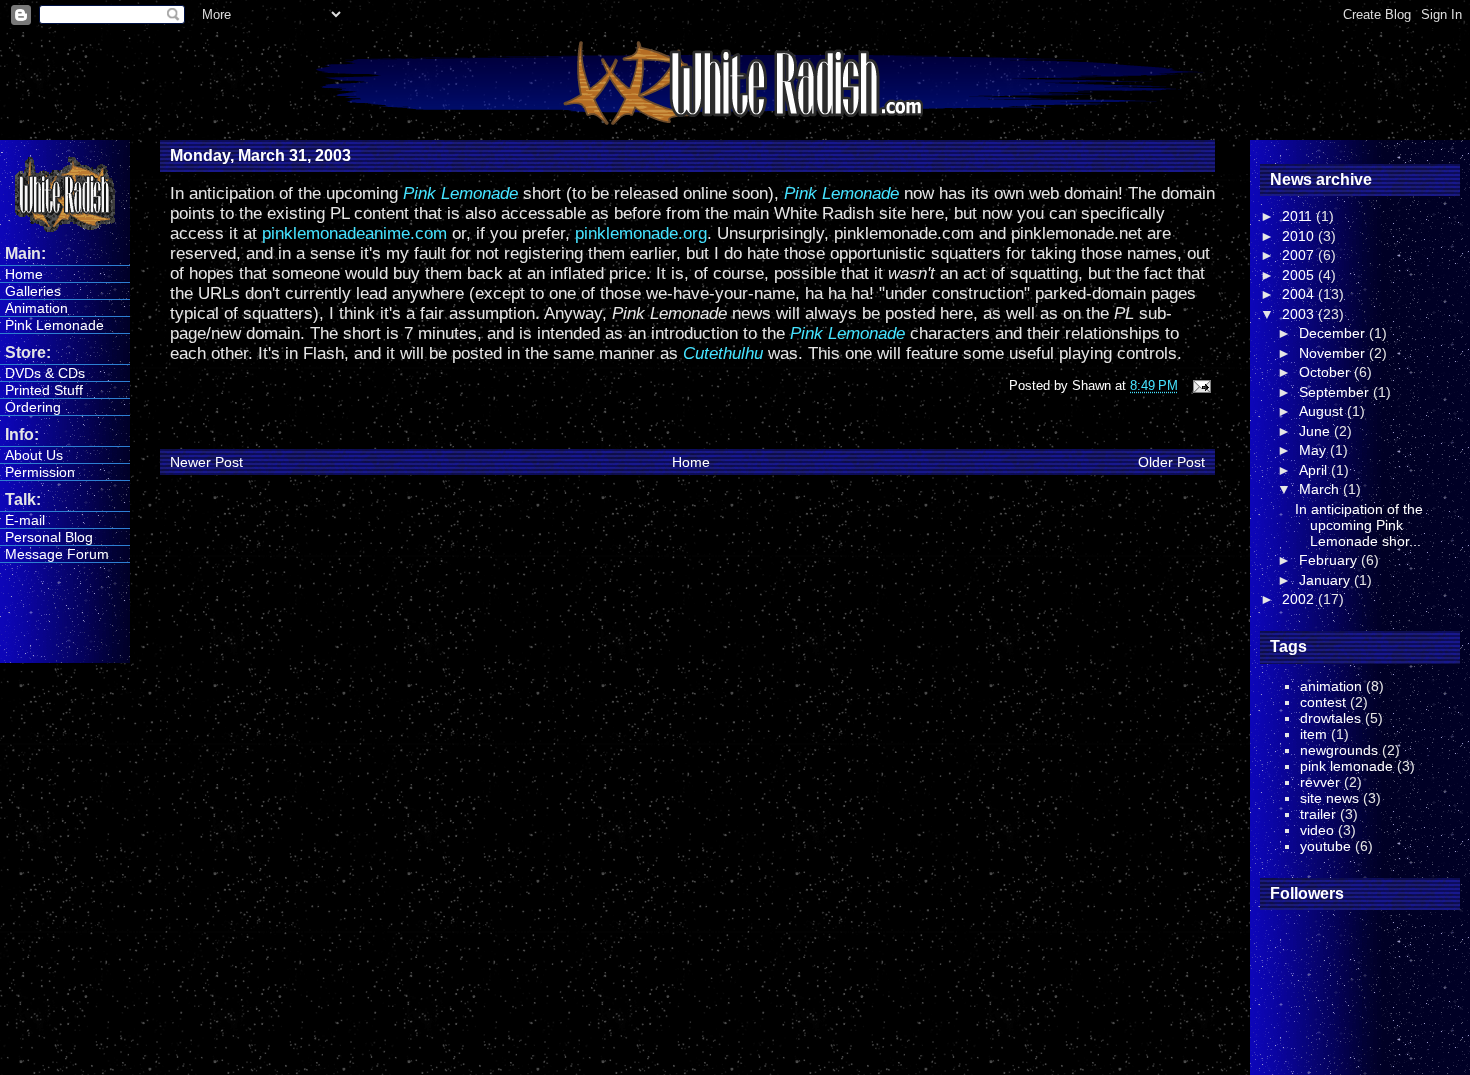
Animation (36, 308)
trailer (1318, 814)
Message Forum (57, 554)
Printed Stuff (44, 390)
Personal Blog (49, 537)
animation (1331, 686)
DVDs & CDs (45, 373)
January (1326, 580)
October (1326, 372)
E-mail (25, 520)
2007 (1300, 255)
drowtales (1330, 718)
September (1336, 392)
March (1321, 489)
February (1330, 560)
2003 (1300, 314)
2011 (1299, 216)
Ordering (33, 407)
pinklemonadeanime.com (354, 233)
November (1334, 353)
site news (1329, 798)
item (1313, 734)
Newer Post (206, 462)
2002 (1300, 599)
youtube (1325, 846)
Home (24, 274)
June (1316, 431)
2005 (1300, 275)
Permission (40, 472)
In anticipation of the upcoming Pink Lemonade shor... (1359, 525)
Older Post (1171, 462)
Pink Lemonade (54, 325)
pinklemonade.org (641, 233)
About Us (34, 455)
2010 (1300, 236)
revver (1320, 782)
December (1334, 333)
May (1314, 450)
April (1315, 470)
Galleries (33, 291)
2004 (1300, 294)
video (1317, 830)
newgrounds (1339, 750)
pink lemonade (1346, 766)
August (1323, 411)
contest (1323, 702)
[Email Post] (1198, 385)
